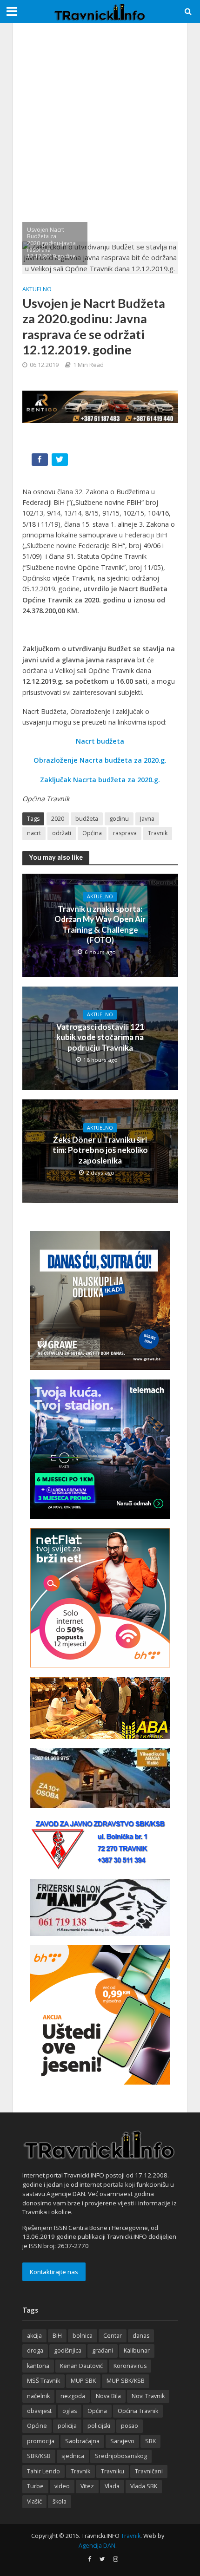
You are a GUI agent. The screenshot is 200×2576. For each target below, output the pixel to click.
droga (35, 2350)
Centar (113, 2336)
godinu (119, 819)
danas (141, 2336)
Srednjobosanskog (121, 2456)
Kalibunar (137, 2350)
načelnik (38, 2396)
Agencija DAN (97, 2546)
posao (130, 2426)
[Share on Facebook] (41, 461)
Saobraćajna (82, 2441)
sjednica (73, 2456)
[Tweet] (61, 461)
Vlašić (34, 2501)
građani (103, 2350)
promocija (41, 2441)
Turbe (35, 2486)
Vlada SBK (144, 2486)
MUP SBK (83, 2381)
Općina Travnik (138, 2411)
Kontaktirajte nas (54, 2272)
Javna (147, 819)
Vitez (87, 2486)
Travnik (158, 833)
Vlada (112, 2486)
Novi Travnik (148, 2396)
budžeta (87, 819)
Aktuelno (37, 289)
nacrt (34, 833)
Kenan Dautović (81, 2366)
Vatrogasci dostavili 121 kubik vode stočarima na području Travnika (100, 1037)
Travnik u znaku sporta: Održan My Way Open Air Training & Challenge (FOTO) (100, 924)
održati (62, 833)
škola (60, 2501)
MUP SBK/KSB (126, 2381)
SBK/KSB (39, 2456)
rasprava (125, 833)
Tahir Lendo (43, 2471)
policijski (99, 2426)
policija (67, 2426)
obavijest (39, 2411)
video (62, 2486)
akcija (34, 2336)
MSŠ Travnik (43, 2381)
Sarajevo (122, 2441)
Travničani (149, 2471)
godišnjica (68, 2350)
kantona (38, 2366)
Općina (92, 833)
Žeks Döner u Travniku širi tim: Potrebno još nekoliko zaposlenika (100, 1150)
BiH (57, 2336)
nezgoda (73, 2396)
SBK (150, 2441)
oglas (70, 2411)
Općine (37, 2426)
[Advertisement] (100, 132)
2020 (58, 819)
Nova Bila (108, 2396)
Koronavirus (130, 2366)
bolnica (83, 2336)
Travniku (113, 2471)
